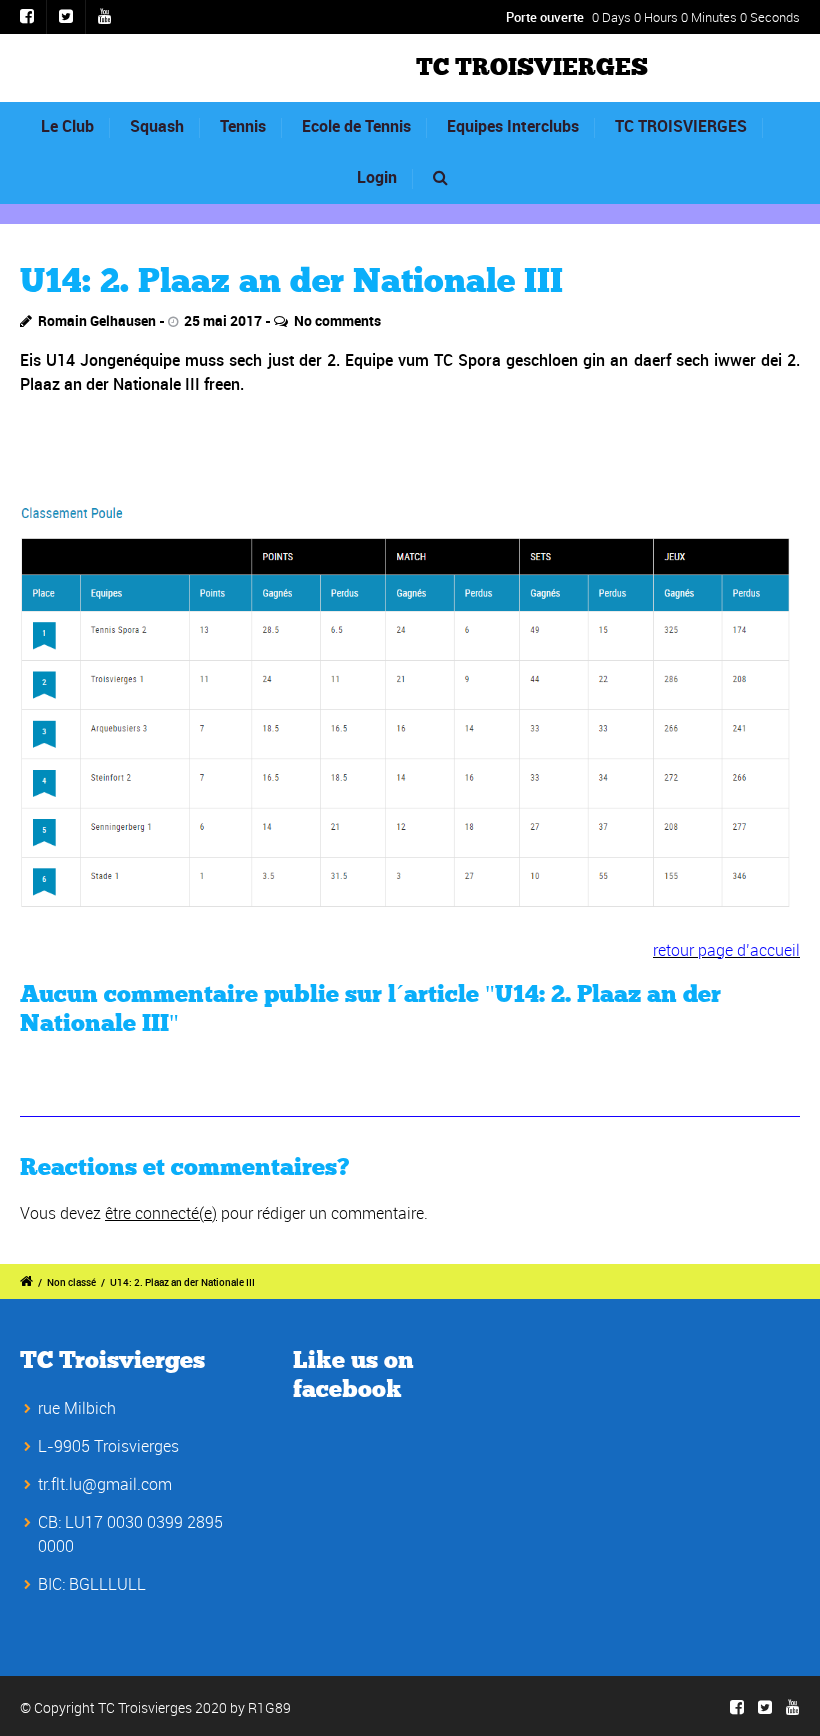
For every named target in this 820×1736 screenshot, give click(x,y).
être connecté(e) (161, 1213)
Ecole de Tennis (356, 126)
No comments (337, 320)
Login (377, 177)
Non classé (71, 1282)
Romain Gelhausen (97, 320)
